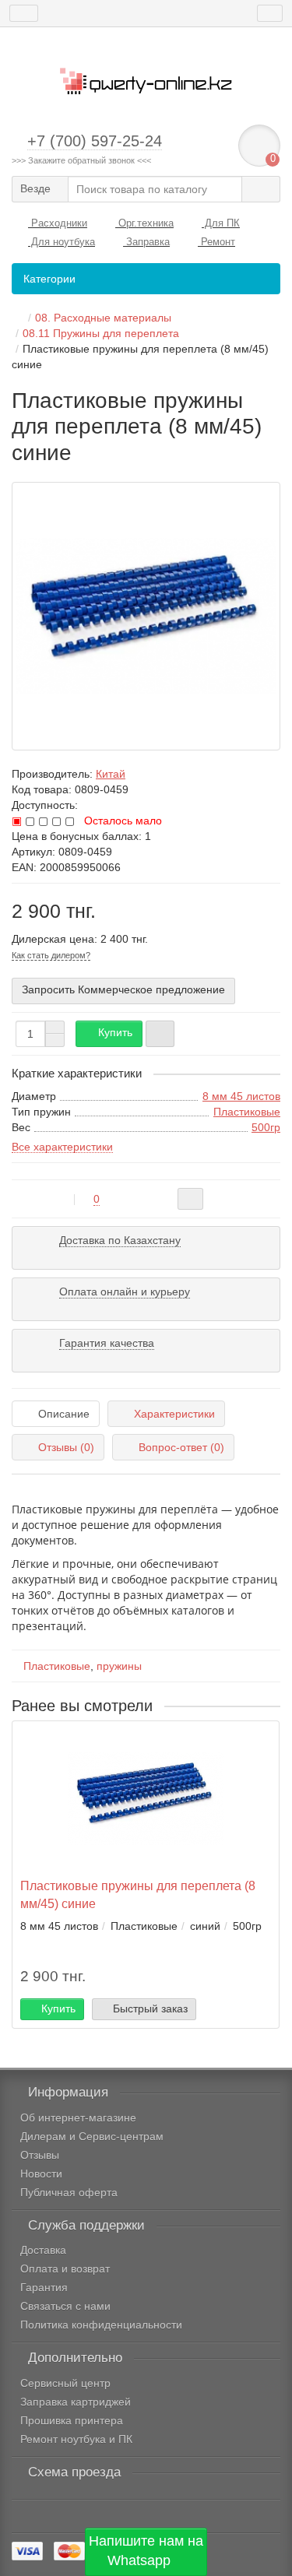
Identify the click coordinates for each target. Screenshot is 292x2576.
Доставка (43, 2250)
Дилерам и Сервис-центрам (92, 2136)
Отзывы (40, 2155)
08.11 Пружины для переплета (101, 333)
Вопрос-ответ (181, 1447)
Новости (41, 2174)
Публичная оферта (69, 2192)
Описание (64, 1414)
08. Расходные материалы (103, 318)
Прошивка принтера (72, 2420)
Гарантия (44, 2287)
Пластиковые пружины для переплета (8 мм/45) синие (138, 1894)
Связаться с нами (65, 2306)
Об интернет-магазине (78, 2117)
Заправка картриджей (76, 2402)
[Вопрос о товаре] (190, 1199)
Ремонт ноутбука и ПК (76, 2439)
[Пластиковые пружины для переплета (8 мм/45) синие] (146, 616)
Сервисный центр (65, 2383)
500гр (266, 1127)
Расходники (58, 223)
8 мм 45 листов (241, 1096)
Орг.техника (144, 223)
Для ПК (221, 223)
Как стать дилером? (51, 955)
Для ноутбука (62, 242)
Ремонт (216, 242)
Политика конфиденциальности (101, 2325)
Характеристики (174, 1414)
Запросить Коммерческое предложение (123, 989)
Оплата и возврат (65, 2268)
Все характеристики (62, 1147)
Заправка (146, 242)
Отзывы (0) (66, 1447)
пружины (119, 1666)
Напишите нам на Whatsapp (146, 2551)
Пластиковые (247, 1112)
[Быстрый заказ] (160, 1034)
